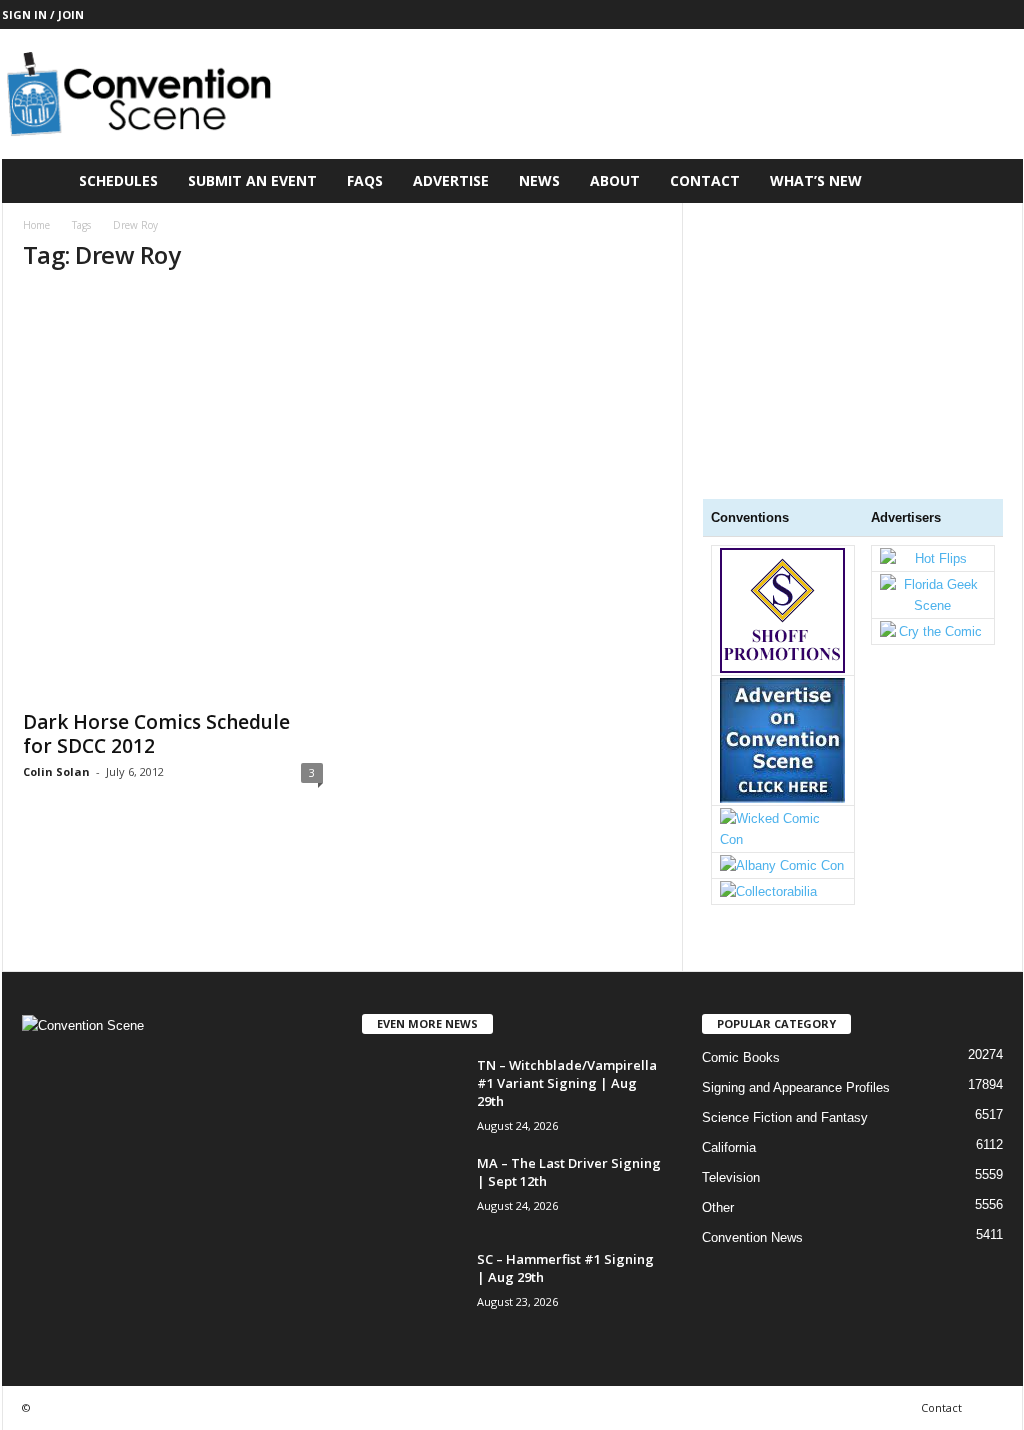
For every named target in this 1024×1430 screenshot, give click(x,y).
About (615, 180)
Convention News (752, 1237)
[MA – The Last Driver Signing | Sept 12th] (412, 1191)
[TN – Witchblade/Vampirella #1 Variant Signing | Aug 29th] (412, 1093)
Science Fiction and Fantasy (785, 1117)
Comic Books (741, 1057)
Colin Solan (56, 771)
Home (36, 225)
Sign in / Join (43, 14)
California (729, 1147)
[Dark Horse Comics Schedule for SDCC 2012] (173, 494)
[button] (993, 181)
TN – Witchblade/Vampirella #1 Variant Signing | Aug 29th (567, 1083)
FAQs (365, 180)
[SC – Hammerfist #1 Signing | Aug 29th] (412, 1287)
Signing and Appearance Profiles (796, 1087)
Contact (705, 180)
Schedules (118, 180)
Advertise (451, 180)
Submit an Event (252, 180)
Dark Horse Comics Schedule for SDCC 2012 (156, 734)
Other (718, 1207)
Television (731, 1177)
